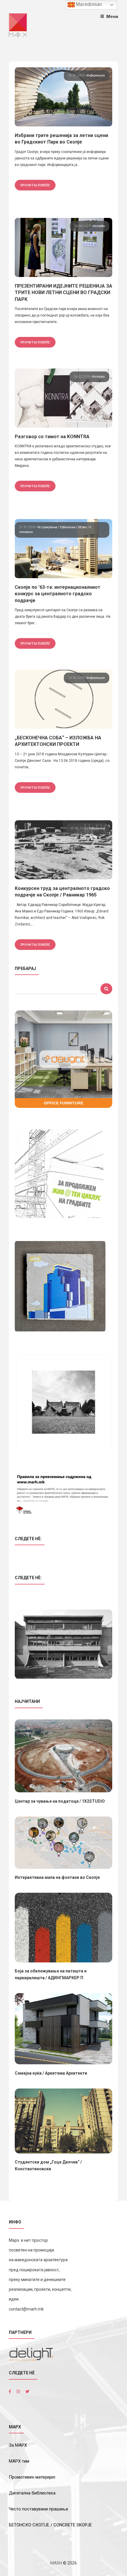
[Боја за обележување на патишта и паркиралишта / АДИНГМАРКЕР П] (63, 1927)
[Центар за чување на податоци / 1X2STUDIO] (63, 1756)
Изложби (99, 226)
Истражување (48, 527)
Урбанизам (68, 527)
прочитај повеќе (35, 185)
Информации (96, 75)
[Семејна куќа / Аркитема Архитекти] (63, 2029)
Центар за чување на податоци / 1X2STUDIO (60, 1801)
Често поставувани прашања (38, 2509)
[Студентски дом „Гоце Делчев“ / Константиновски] (63, 2121)
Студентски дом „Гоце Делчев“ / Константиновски (48, 2165)
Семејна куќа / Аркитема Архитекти (51, 2073)
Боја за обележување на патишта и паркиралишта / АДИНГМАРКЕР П (51, 1974)
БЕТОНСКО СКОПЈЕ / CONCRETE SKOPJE (50, 2525)
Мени (112, 16)
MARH (56, 2563)
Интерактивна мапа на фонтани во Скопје (57, 1877)
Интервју (98, 377)
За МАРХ (18, 2445)
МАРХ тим (19, 2461)
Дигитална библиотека (32, 2493)
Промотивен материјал (32, 2477)
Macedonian (88, 4)
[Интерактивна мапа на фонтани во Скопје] (63, 1843)
